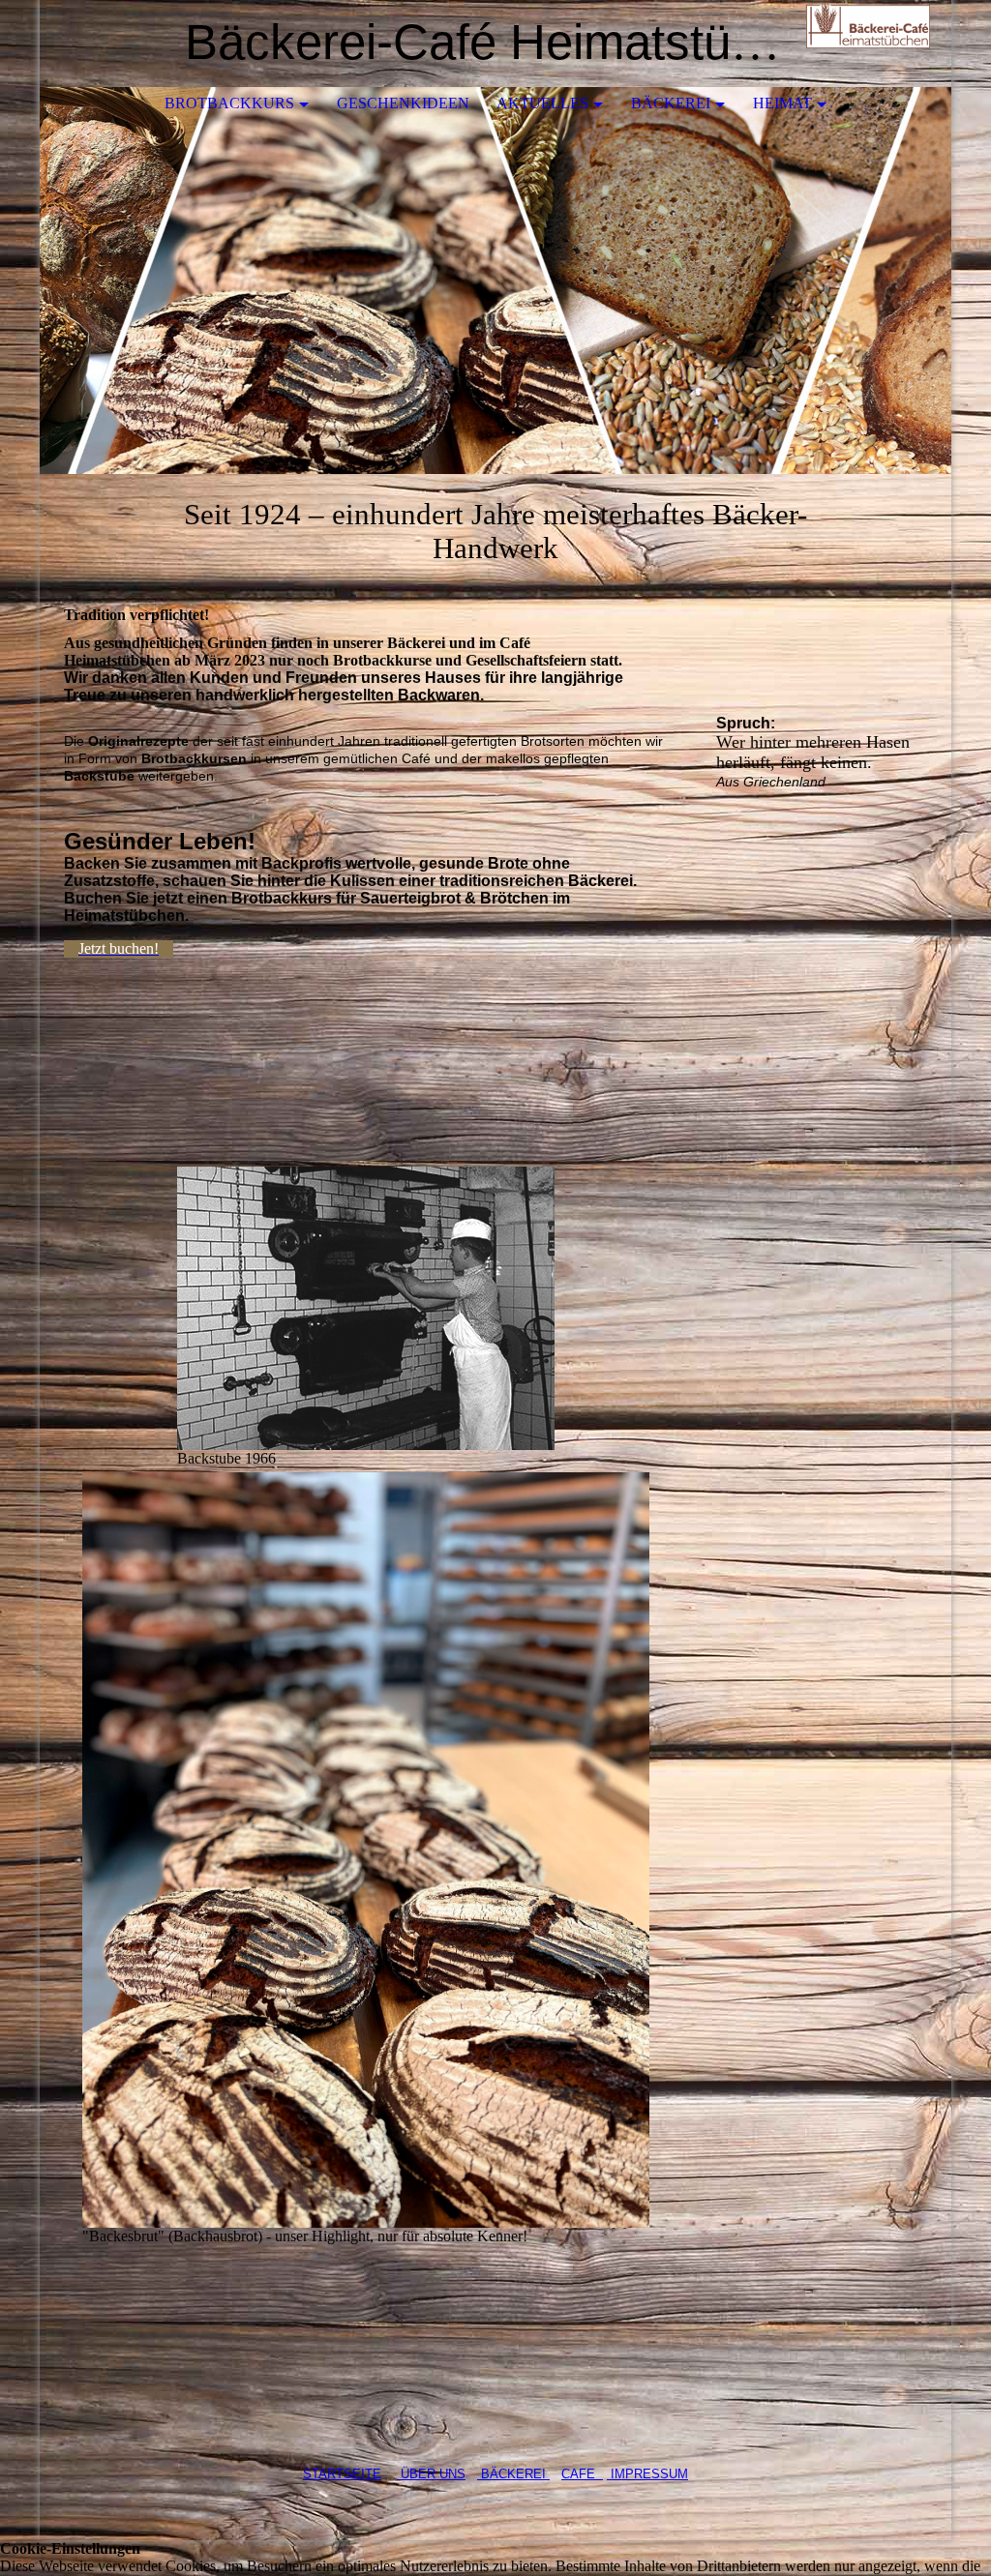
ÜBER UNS (431, 2474)
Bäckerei (671, 103)
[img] (879, 44)
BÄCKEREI (515, 2474)
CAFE (582, 2474)
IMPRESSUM (647, 2474)
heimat (782, 103)
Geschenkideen (403, 103)
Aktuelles (542, 103)
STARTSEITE (342, 2474)
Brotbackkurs (229, 103)
